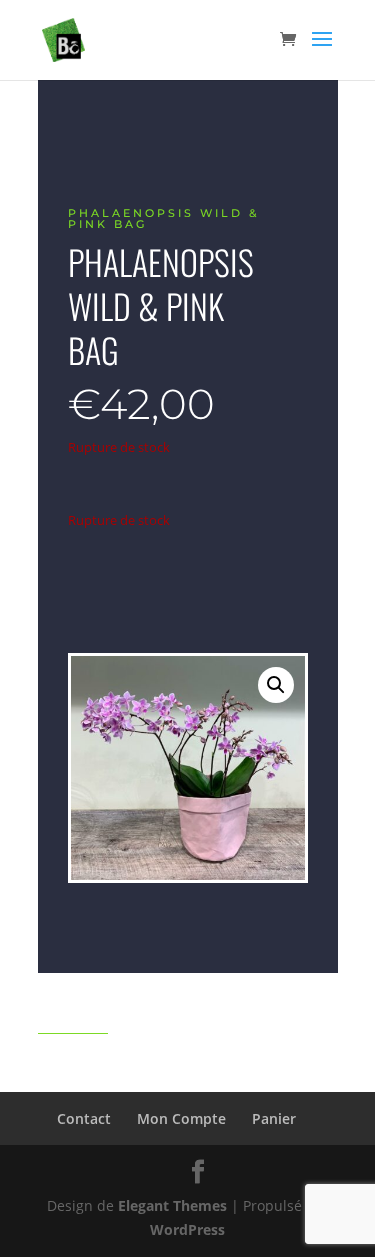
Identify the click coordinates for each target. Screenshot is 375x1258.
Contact (84, 1118)
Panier (274, 1118)
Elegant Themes (172, 1205)
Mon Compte (181, 1118)
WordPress (187, 1229)
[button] (276, 685)
